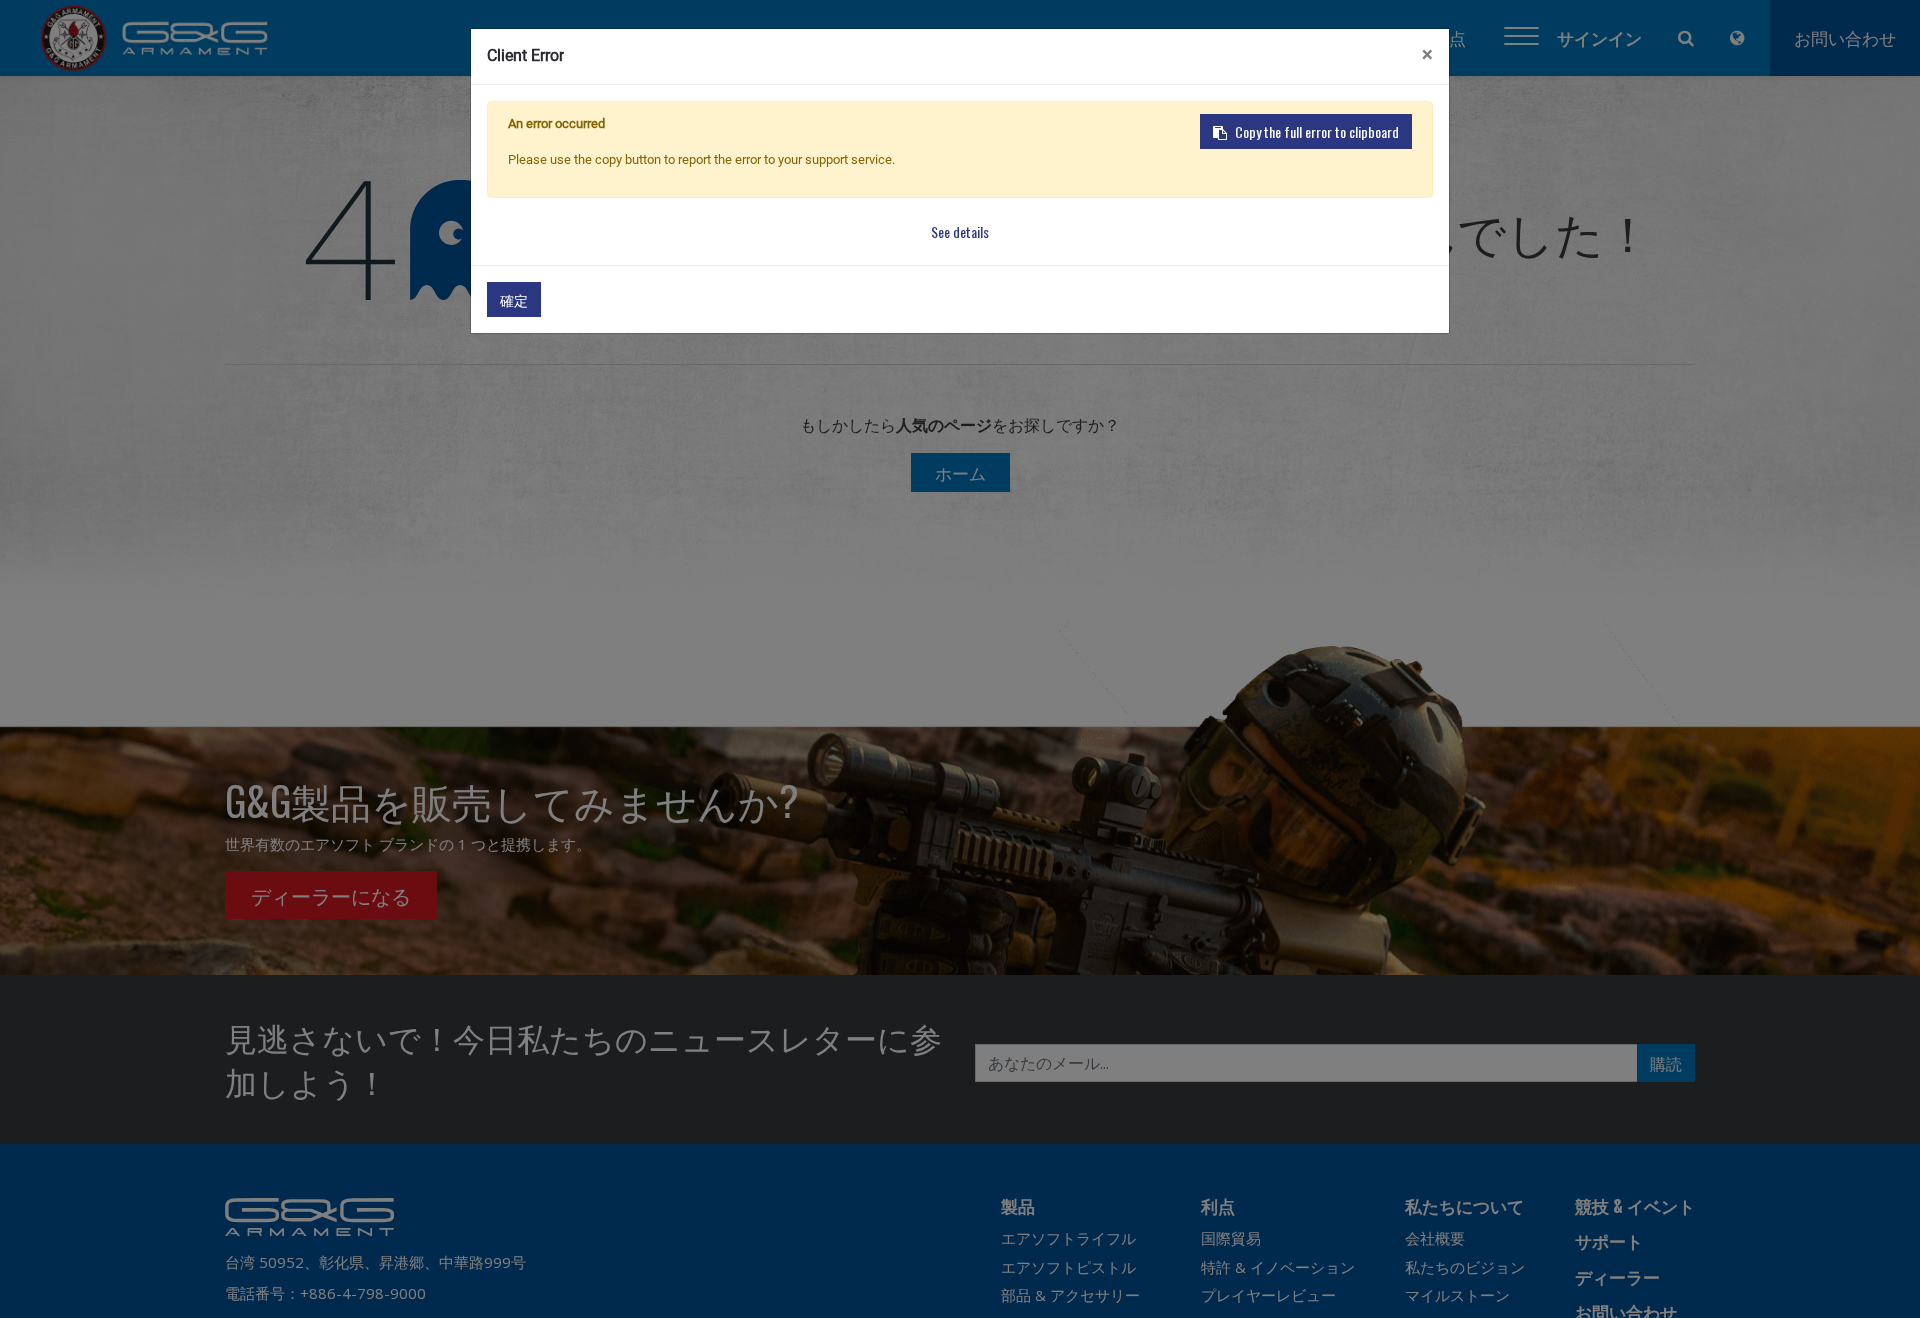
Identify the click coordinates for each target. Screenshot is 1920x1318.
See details (960, 231)
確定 (514, 299)
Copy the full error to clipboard (1317, 131)
